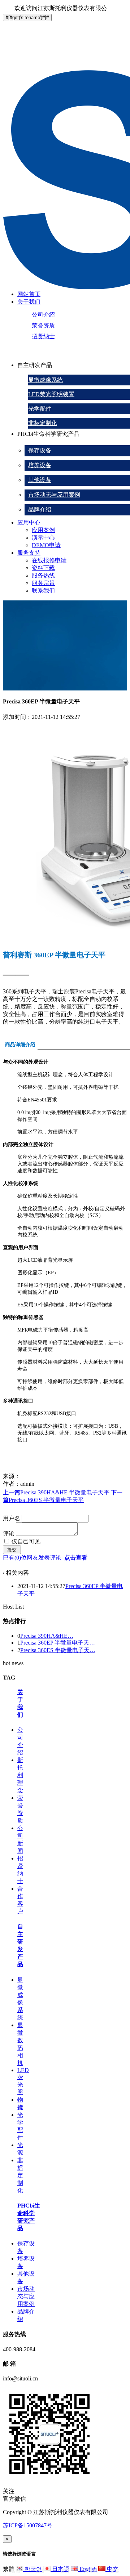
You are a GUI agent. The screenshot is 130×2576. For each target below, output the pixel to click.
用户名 (12, 1518)
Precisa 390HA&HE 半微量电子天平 (56, 1492)
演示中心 (43, 538)
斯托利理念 (20, 1775)
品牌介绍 (40, 509)
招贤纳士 (43, 336)
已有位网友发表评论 (45, 1558)
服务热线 (43, 575)
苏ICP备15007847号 (28, 2525)
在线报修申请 (49, 560)
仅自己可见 (25, 1541)
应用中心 (29, 522)
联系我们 (43, 591)
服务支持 (29, 553)
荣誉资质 (43, 325)
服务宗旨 (43, 583)
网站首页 (29, 294)
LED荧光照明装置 (51, 394)
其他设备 (40, 480)
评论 (9, 1533)
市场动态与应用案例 (54, 495)
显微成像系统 (45, 380)
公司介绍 (43, 315)
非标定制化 (43, 423)
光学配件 (40, 409)
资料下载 (43, 568)
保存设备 (40, 450)
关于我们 (29, 302)
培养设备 (40, 465)
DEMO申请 (46, 545)
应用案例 (43, 530)
